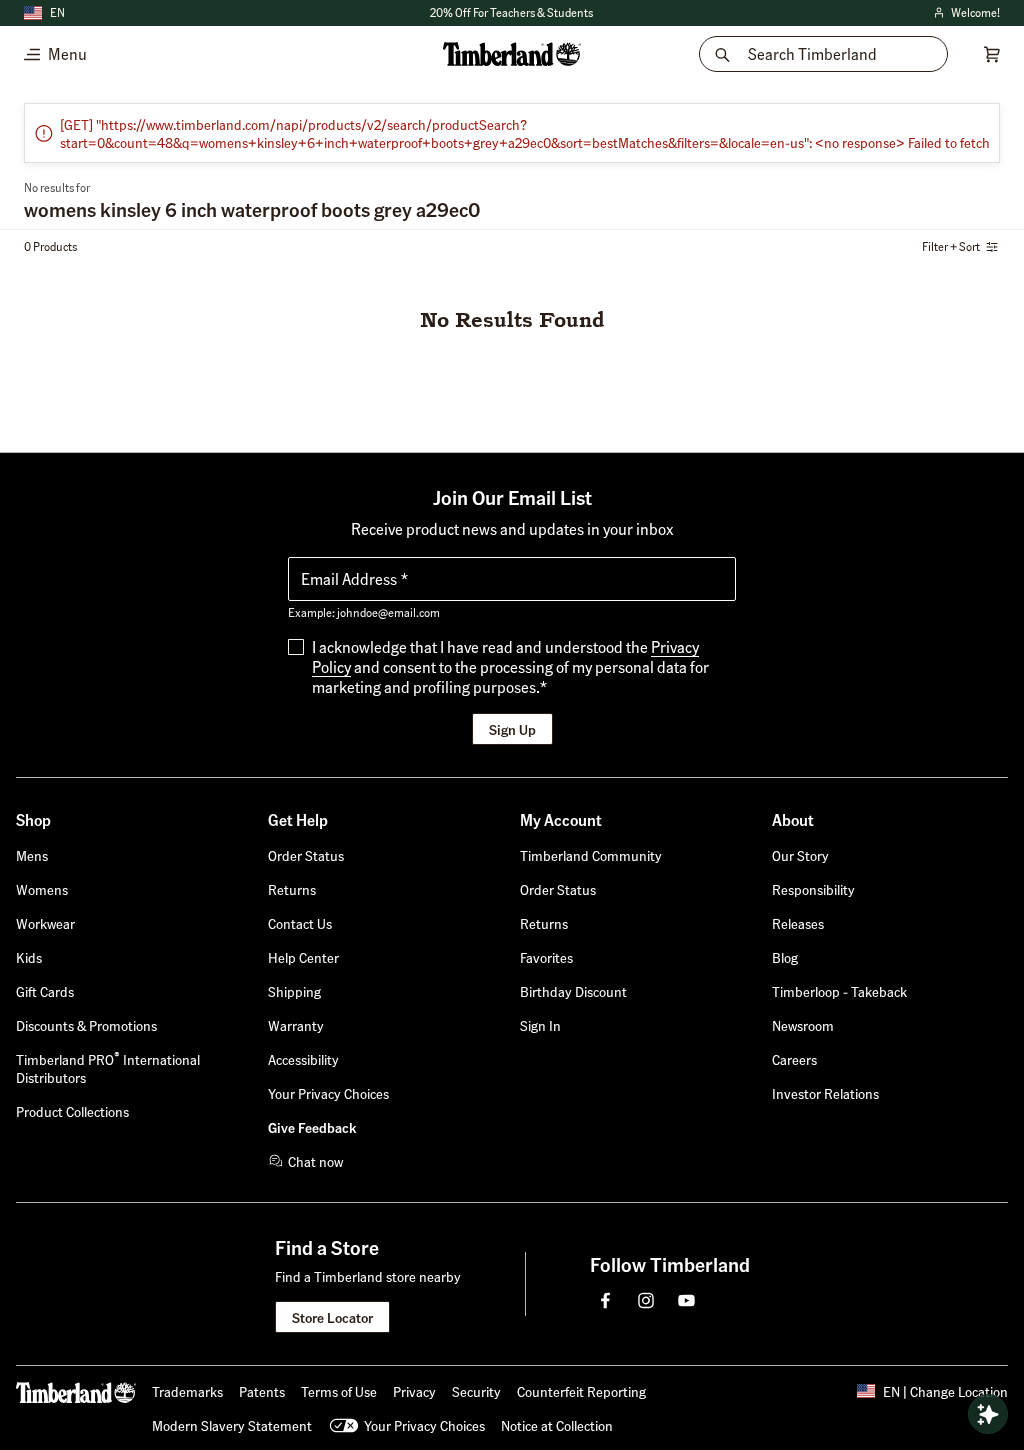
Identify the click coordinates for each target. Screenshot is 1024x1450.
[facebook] (606, 1300)
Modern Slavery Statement (232, 1425)
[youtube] (686, 1300)
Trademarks (187, 1391)
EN (57, 12)
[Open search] (988, 1414)
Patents (262, 1391)
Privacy (414, 1391)
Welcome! (965, 13)
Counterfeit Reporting (581, 1391)
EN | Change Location (945, 1391)
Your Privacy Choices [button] (424, 1425)
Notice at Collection (557, 1425)
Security (476, 1391)
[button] (540, 1025)
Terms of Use (339, 1391)
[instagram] (646, 1300)
